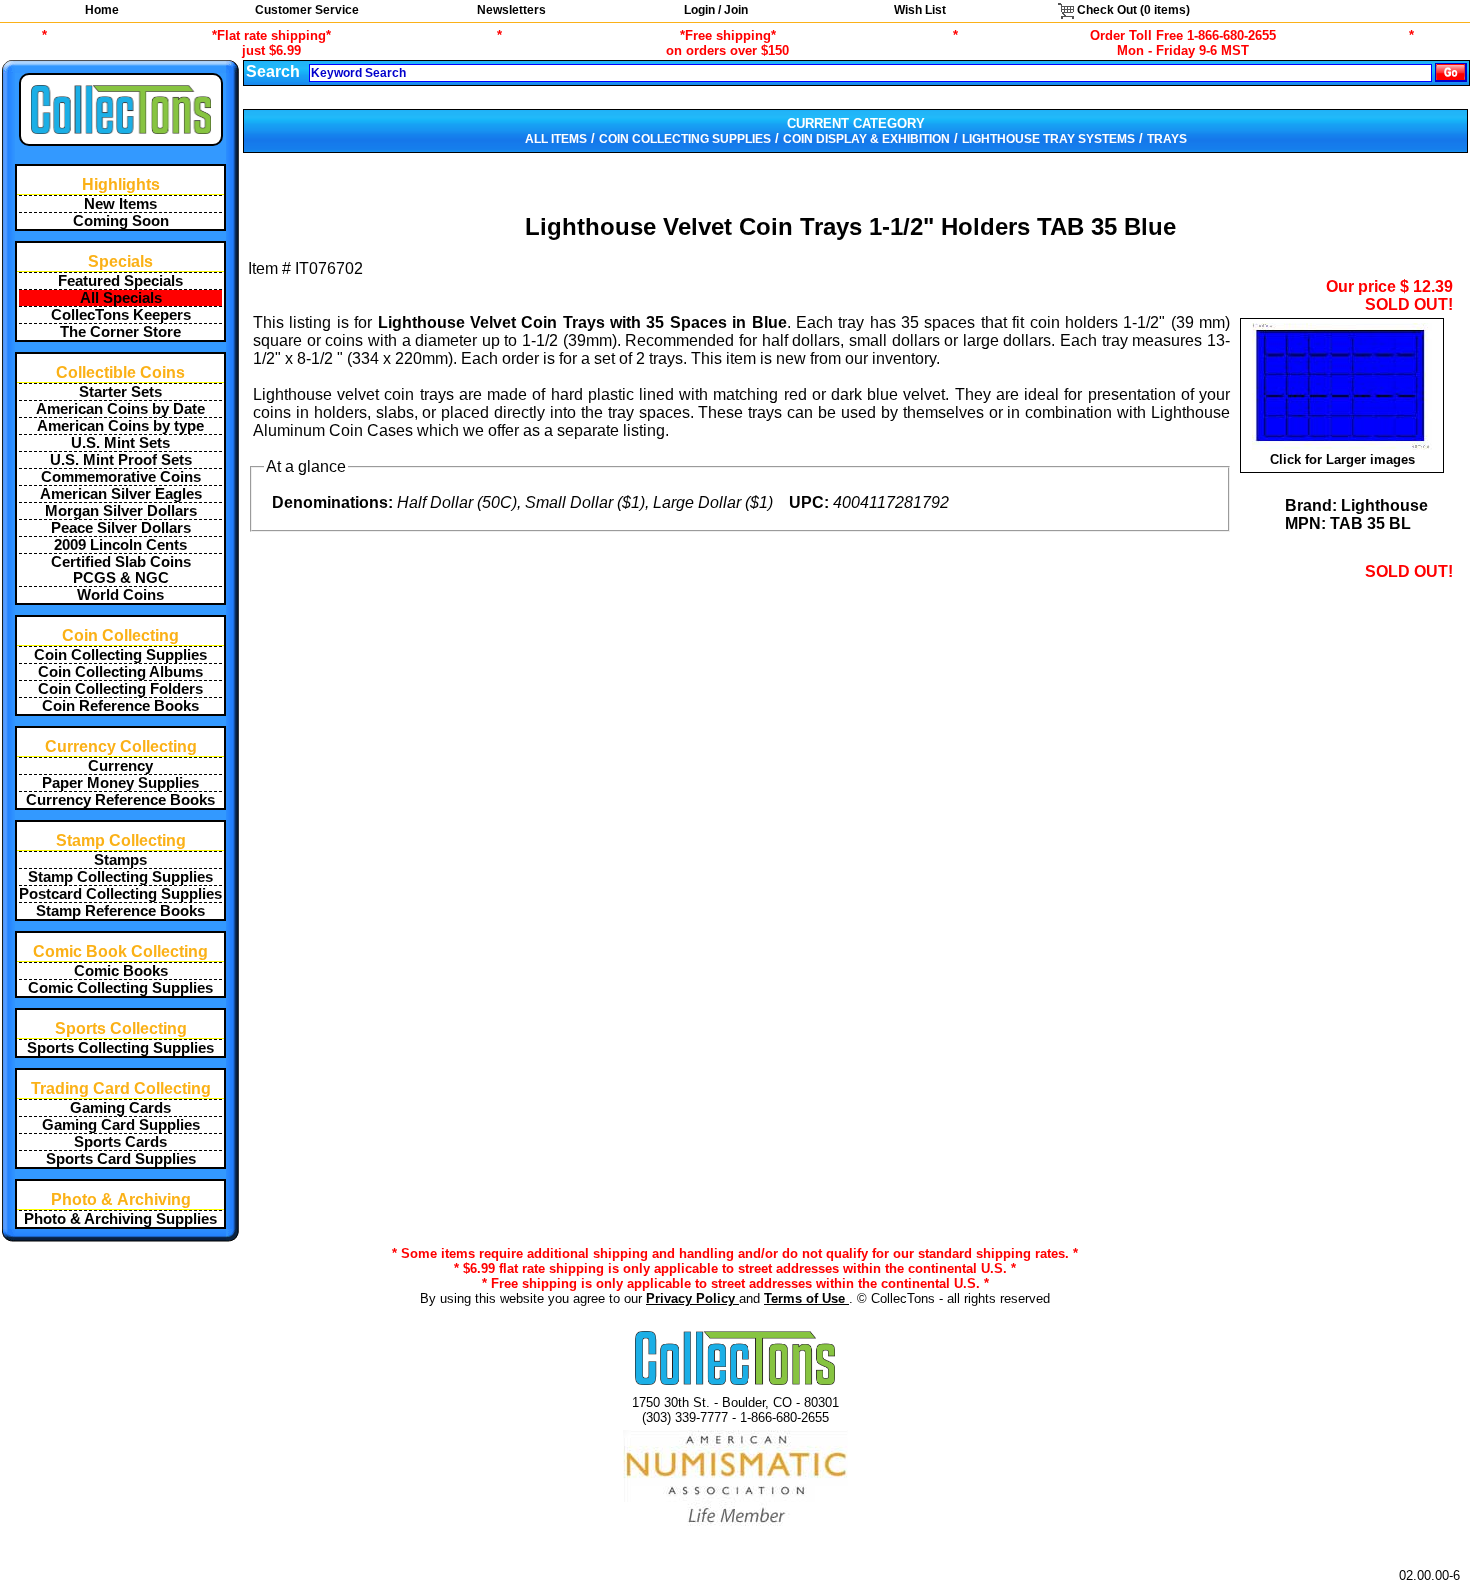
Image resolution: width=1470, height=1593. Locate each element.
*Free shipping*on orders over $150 (727, 43)
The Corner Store (120, 332)
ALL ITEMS (556, 139)
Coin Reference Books (120, 706)
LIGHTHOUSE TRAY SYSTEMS (1048, 139)
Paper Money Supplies (120, 783)
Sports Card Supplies (121, 1159)
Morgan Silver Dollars (121, 511)
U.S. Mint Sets (120, 443)
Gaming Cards (120, 1108)
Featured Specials (120, 281)
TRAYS (1167, 139)
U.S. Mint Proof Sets (121, 460)
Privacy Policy (692, 1298)
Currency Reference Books (120, 800)
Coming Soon (121, 221)
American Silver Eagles (121, 494)
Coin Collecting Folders (120, 689)
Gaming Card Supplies (121, 1125)
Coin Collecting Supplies (120, 655)
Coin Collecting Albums (120, 672)
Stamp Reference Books (120, 911)
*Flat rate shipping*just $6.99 (271, 43)
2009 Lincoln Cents (120, 545)
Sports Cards (120, 1142)
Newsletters (511, 10)
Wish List (920, 10)
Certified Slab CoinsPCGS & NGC (121, 570)
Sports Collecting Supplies (120, 1048)
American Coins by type (120, 426)
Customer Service (307, 10)
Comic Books (121, 971)
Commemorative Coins (121, 477)
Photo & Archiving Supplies (120, 1219)
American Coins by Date (120, 409)
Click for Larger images (1342, 459)
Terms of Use (806, 1298)
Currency (120, 766)
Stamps (120, 860)
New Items (120, 204)
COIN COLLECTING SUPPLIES (685, 139)
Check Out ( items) (1132, 10)
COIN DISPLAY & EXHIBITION (866, 139)
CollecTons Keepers (121, 315)
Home (102, 10)
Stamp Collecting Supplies (120, 877)
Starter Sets (120, 392)
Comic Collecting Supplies (120, 988)
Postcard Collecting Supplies (120, 894)
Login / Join (716, 10)
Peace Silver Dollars (121, 528)
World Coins (120, 595)
